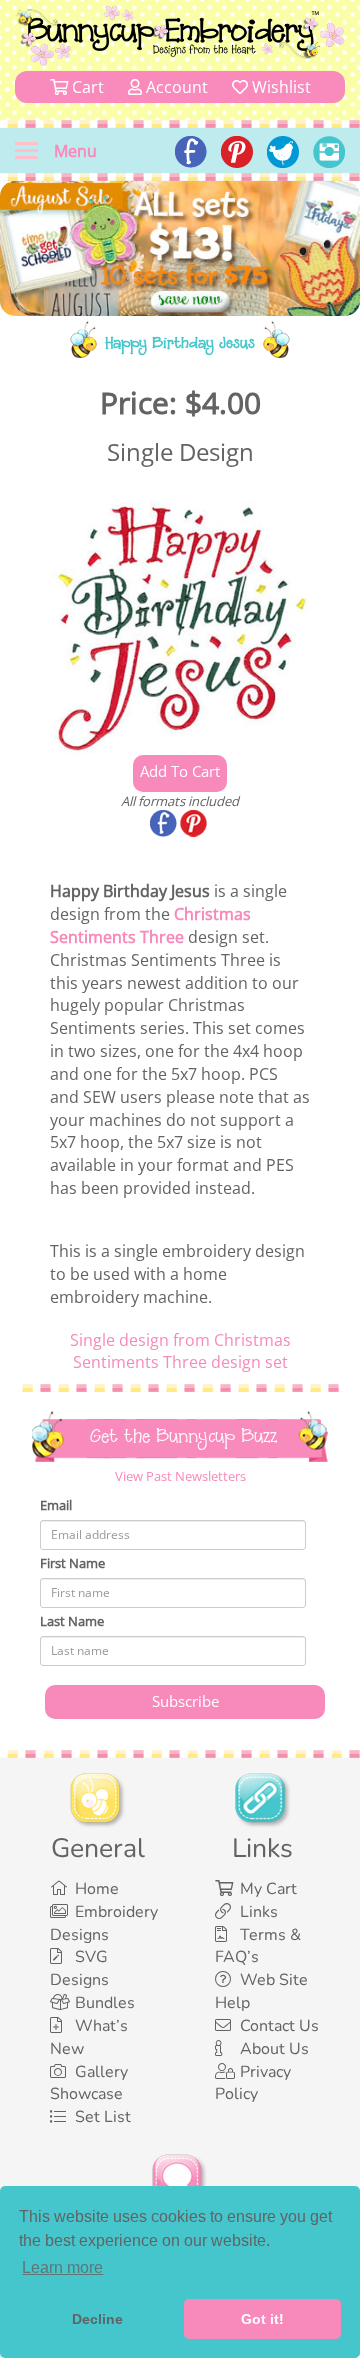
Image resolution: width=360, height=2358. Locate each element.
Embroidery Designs (104, 1923)
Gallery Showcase (89, 2083)
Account (175, 87)
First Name (72, 1563)
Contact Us (279, 2026)
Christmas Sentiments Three (150, 925)
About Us (274, 2049)
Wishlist (279, 87)
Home (97, 1889)
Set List (103, 2117)
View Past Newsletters (180, 1476)
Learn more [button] (62, 2267)
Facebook (165, 825)
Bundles (105, 2003)
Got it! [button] (262, 2319)
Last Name (72, 1621)
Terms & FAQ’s (258, 1946)
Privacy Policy (253, 2083)
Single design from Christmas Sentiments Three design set (180, 1351)
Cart (86, 87)
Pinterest (195, 825)
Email (56, 1505)
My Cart (268, 1889)
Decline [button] (97, 2319)
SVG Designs (79, 1968)
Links (259, 1912)
